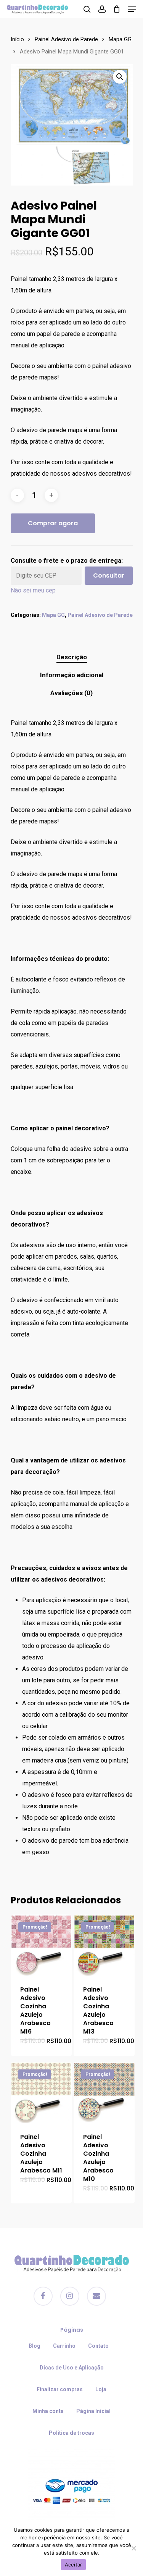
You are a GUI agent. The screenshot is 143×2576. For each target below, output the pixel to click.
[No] (133, 2548)
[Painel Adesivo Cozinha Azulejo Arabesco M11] (41, 2093)
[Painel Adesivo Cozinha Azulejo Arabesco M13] (104, 1945)
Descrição (72, 657)
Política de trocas (71, 2433)
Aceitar (74, 2565)
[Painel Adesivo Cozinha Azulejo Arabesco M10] (104, 2093)
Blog (35, 2346)
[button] (120, 77)
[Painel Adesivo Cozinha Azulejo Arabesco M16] (41, 1945)
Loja (101, 2389)
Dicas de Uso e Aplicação (72, 2368)
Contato (98, 2346)
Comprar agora (53, 523)
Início (17, 39)
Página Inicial (93, 2411)
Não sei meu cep (33, 590)
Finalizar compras (60, 2389)
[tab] (72, 657)
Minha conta (48, 2411)
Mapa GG (120, 39)
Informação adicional (72, 675)
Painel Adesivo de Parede (66, 39)
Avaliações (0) (71, 693)
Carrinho (64, 2346)
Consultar (109, 575)
